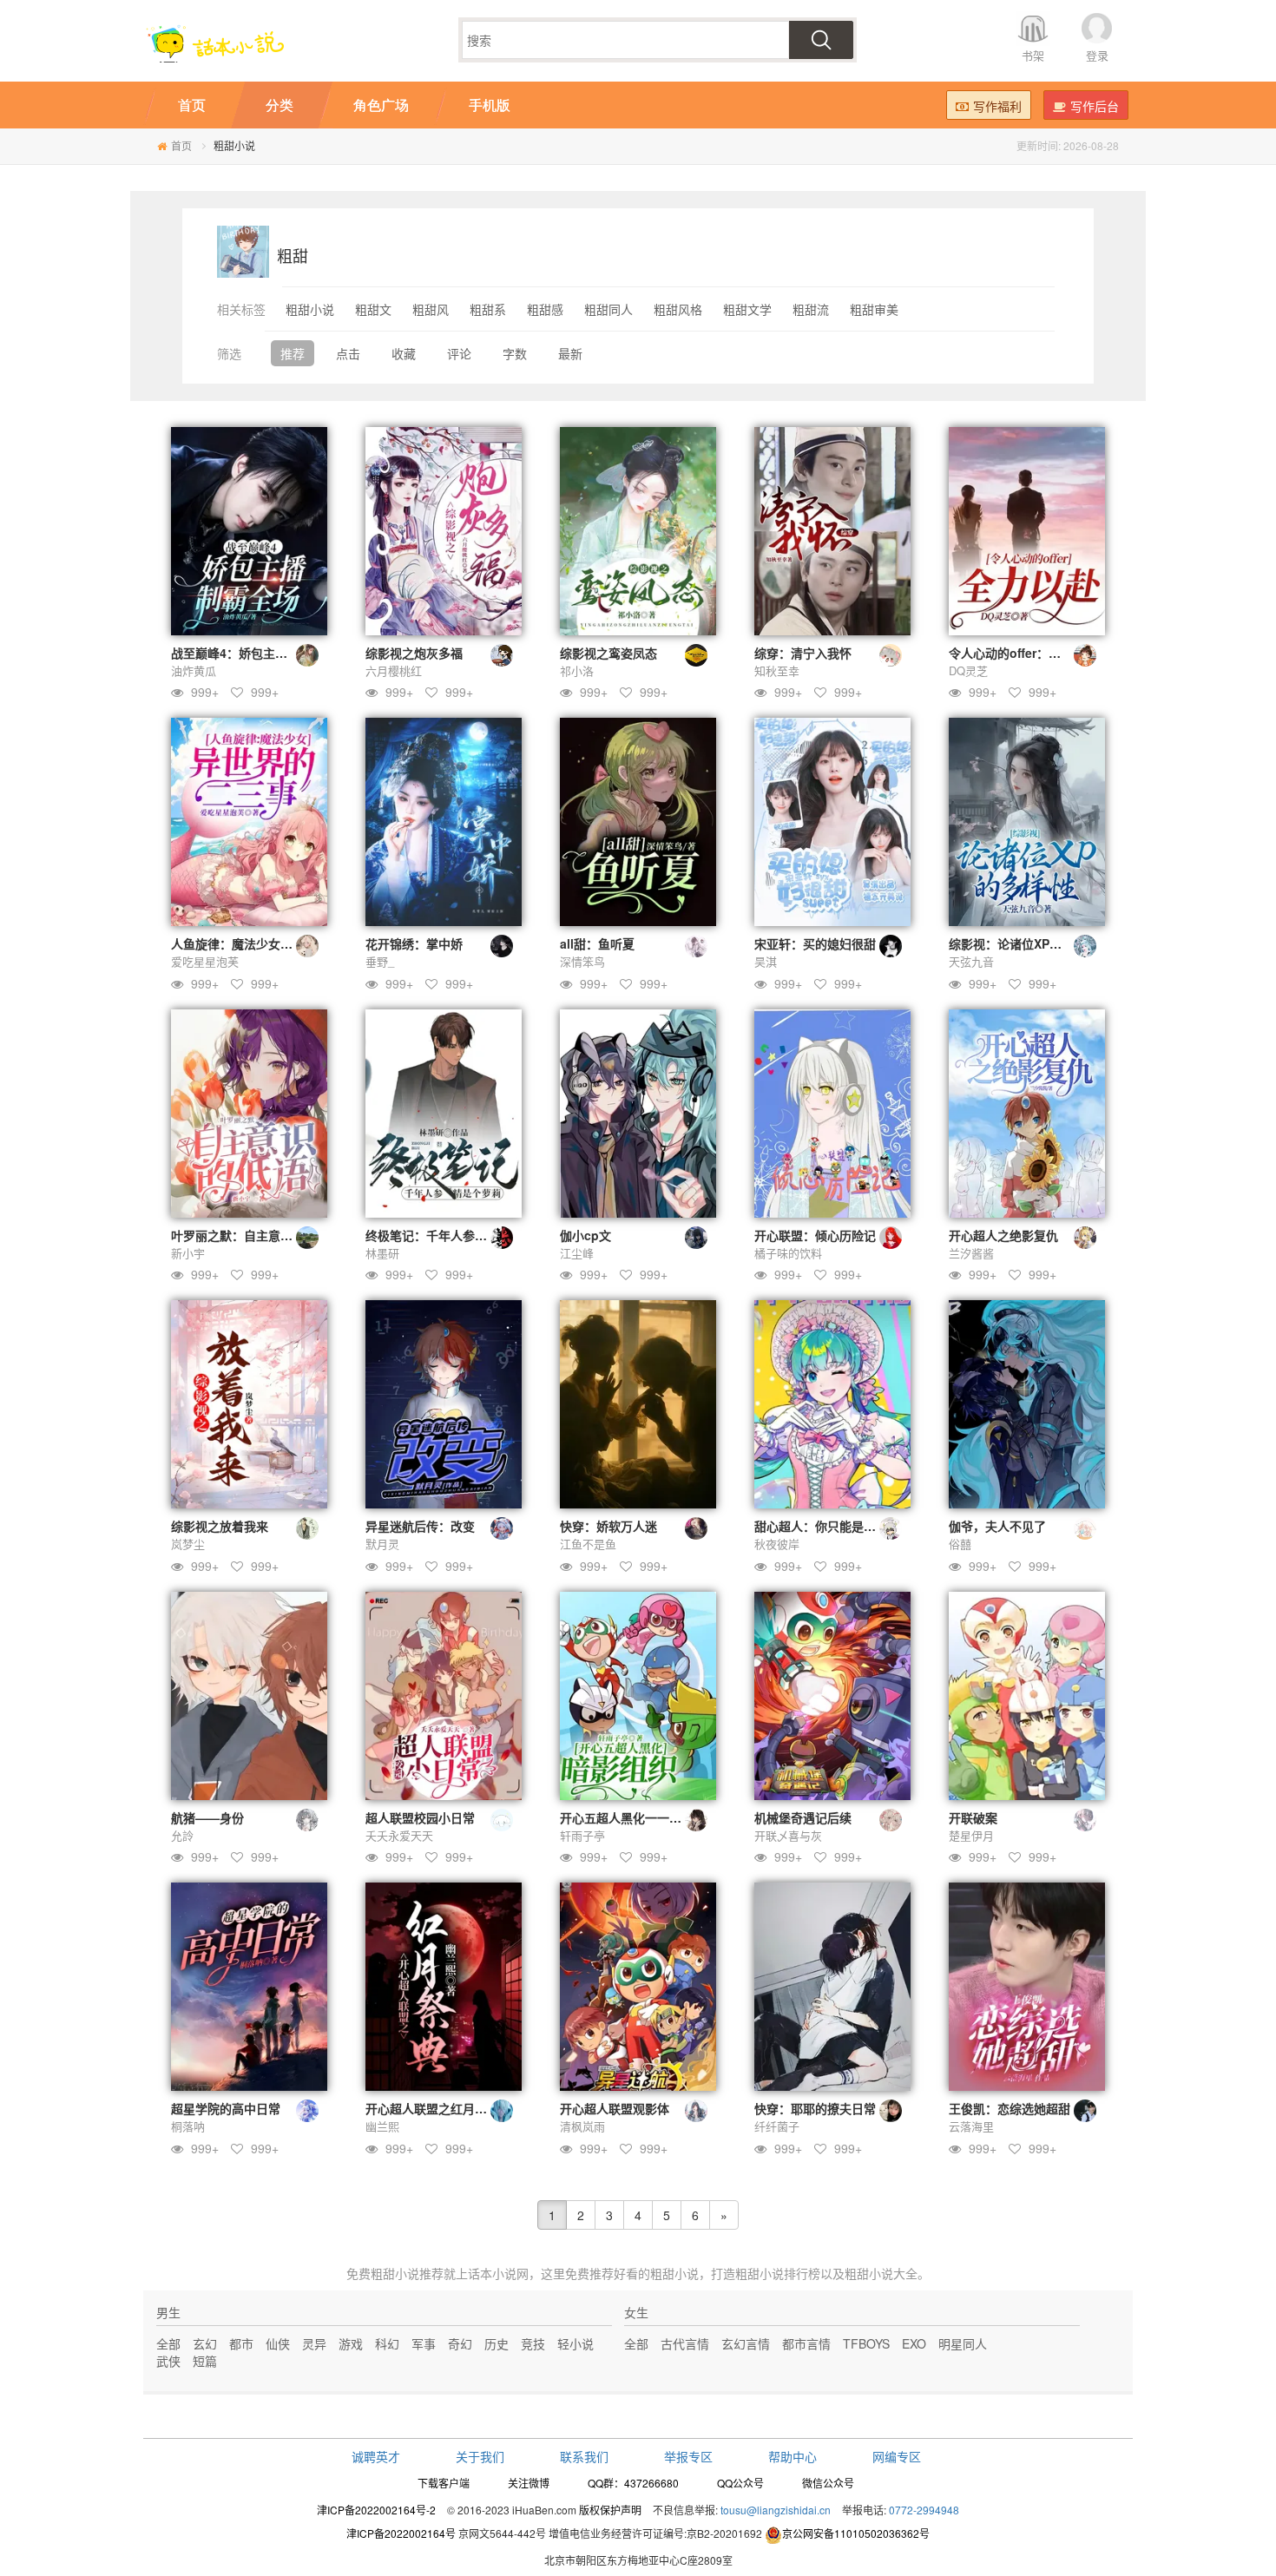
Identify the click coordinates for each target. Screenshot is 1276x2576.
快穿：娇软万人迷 (608, 1526)
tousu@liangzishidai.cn (776, 2510)
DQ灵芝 (968, 670)
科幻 (387, 2343)
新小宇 (188, 1253)
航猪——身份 (207, 1817)
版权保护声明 (610, 2510)
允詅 (182, 1835)
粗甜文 (373, 309)
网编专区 (897, 2456)
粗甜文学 (747, 309)
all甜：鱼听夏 (597, 943)
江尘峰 (577, 1253)
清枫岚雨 (582, 2126)
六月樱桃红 (394, 670)
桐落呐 (188, 2126)
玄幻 (205, 2343)
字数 (515, 353)
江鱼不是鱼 (588, 1544)
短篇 (205, 2361)
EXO (914, 2343)
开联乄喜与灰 (788, 1835)
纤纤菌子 (777, 2126)
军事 (424, 2343)
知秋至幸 (777, 670)
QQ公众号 (740, 2483)
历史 (497, 2343)
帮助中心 (793, 2456)
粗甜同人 (608, 309)
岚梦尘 (188, 1544)
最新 (570, 353)
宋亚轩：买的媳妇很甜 (815, 943)
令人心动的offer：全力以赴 (1023, 653)
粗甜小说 (310, 309)
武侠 (168, 2361)
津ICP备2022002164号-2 (376, 2510)
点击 (348, 353)
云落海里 (971, 2126)
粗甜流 (811, 309)
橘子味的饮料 (788, 1253)
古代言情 (685, 2343)
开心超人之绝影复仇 (1003, 1235)
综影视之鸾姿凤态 (608, 653)
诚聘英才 (376, 2456)
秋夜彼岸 (777, 1544)
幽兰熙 (382, 2126)
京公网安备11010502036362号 (856, 2533)
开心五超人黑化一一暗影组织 (639, 1817)
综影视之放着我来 (220, 1526)
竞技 (533, 2343)
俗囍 (960, 1544)
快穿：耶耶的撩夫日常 (815, 2108)
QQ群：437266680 (633, 2483)
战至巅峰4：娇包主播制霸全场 (253, 653)
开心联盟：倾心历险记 (815, 1235)
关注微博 (529, 2483)
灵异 (314, 2343)
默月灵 (382, 1544)
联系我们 (584, 2456)
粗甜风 (431, 309)
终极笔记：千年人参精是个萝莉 (451, 1235)
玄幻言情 (746, 2343)
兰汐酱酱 (971, 1253)
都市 (241, 2343)
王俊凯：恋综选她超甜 (1010, 2108)
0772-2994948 (924, 2510)
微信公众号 (828, 2483)
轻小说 (576, 2343)
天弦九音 (971, 961)
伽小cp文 (585, 1235)
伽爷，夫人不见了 (997, 1526)
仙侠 (278, 2343)
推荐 (293, 353)
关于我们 (480, 2456)
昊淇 (766, 961)
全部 (168, 2343)
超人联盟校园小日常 (420, 1817)
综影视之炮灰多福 (414, 653)
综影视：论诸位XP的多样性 (1023, 943)
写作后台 (1095, 106)
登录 (1097, 55)
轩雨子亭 (582, 1835)
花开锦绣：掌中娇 (414, 943)
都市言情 (806, 2343)
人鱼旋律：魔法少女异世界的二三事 (268, 943)
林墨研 (382, 1253)
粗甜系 (488, 309)
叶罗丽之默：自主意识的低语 (250, 1235)
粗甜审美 (874, 309)
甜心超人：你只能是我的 (821, 1526)
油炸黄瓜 (194, 670)
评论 (459, 353)
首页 (181, 145)
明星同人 (963, 2343)
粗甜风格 (678, 309)
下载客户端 (444, 2483)
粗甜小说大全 (881, 2273)
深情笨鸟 (582, 961)
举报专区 (688, 2456)
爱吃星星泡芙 (205, 961)
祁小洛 (577, 670)
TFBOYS (866, 2343)
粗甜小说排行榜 (778, 2273)
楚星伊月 (971, 1835)
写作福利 (997, 106)
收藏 (404, 353)
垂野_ (380, 961)
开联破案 (973, 1817)
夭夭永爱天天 (399, 1835)
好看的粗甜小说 (656, 2273)
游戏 (351, 2343)
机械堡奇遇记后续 (803, 1817)
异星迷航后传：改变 (420, 1526)
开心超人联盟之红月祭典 (432, 2108)
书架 (1033, 55)
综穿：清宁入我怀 (803, 653)
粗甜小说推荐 (407, 2273)
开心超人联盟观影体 (615, 2108)
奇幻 (460, 2343)
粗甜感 (545, 309)
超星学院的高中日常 (226, 2108)
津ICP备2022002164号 (401, 2533)
